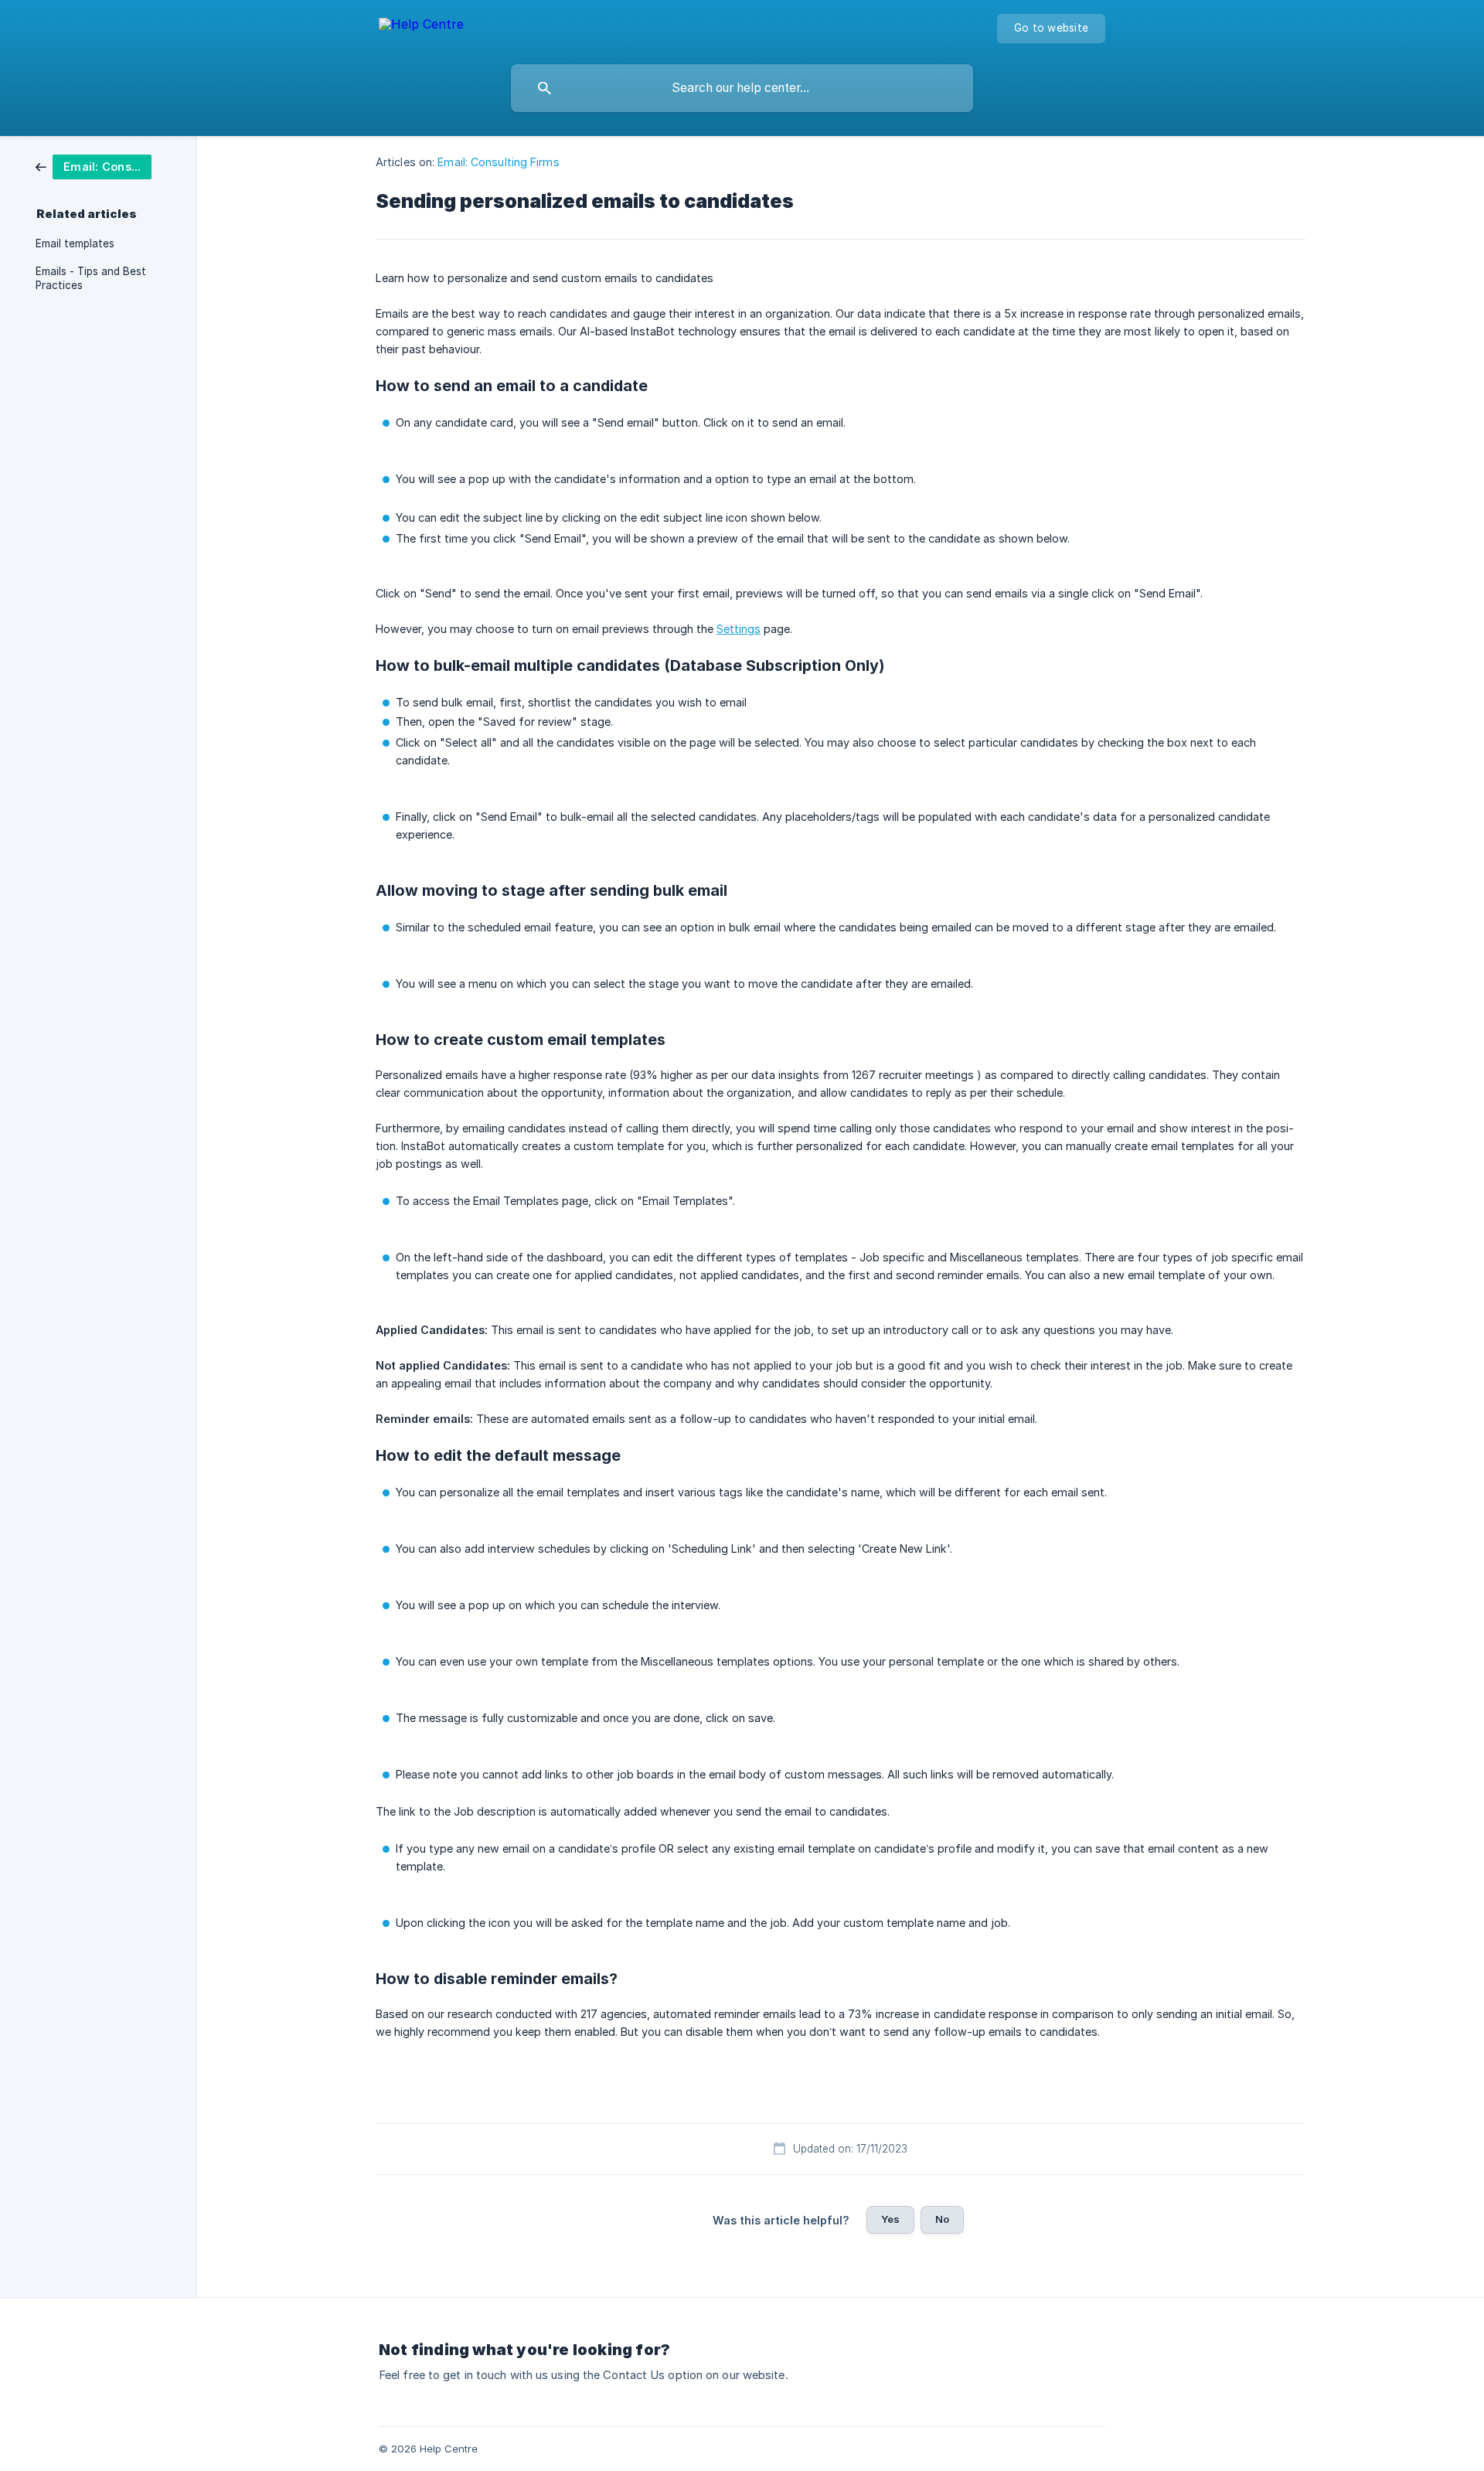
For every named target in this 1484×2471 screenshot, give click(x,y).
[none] (421, 27)
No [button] (942, 2219)
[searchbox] (742, 88)
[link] (94, 166)
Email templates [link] (75, 243)
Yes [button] (890, 2219)
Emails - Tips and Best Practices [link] (91, 278)
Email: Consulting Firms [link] (498, 162)
